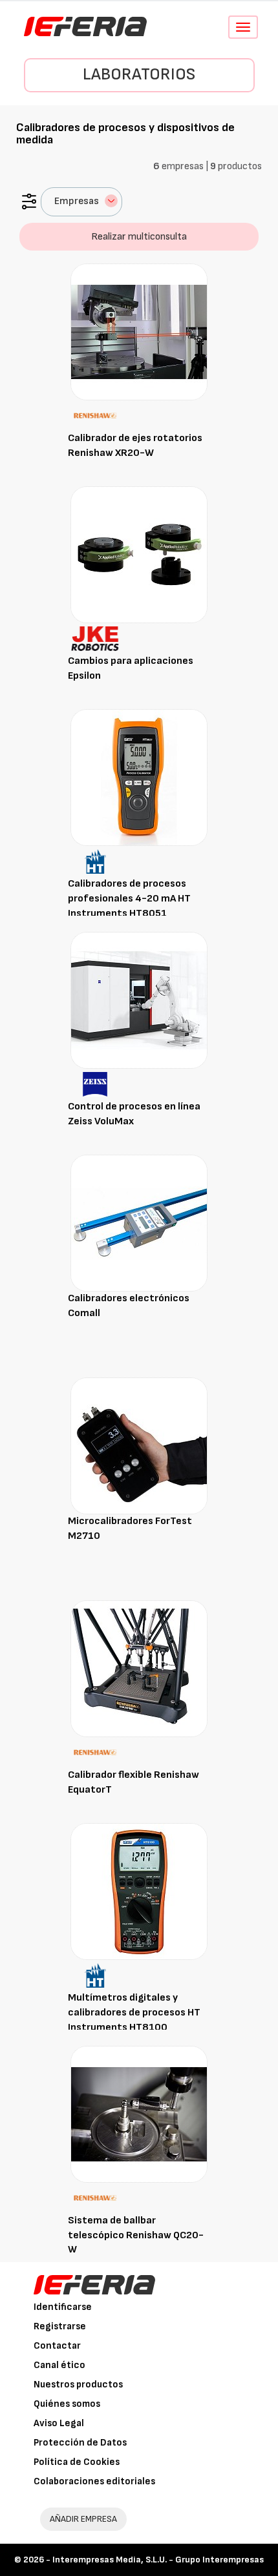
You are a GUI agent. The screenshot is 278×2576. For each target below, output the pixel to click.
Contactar (57, 2346)
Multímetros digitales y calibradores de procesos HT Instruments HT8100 (134, 2013)
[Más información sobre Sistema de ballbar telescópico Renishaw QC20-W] (139, 2114)
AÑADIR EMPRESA (83, 2519)
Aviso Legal (59, 2423)
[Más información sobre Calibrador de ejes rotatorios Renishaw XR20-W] (139, 332)
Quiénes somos (67, 2404)
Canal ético (59, 2365)
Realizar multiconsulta (139, 237)
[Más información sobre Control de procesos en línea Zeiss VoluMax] (139, 1000)
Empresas (77, 201)
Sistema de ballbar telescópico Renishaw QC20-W (136, 2235)
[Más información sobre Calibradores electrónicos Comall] (139, 1223)
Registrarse (60, 2326)
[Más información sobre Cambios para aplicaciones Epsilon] (139, 554)
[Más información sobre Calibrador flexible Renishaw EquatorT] (139, 1668)
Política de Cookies (77, 2462)
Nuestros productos (78, 2385)
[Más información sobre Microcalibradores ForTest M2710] (139, 1446)
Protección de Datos (80, 2443)
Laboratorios (139, 75)
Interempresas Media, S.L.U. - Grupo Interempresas (158, 2560)
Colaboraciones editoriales (94, 2481)
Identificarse (63, 2307)
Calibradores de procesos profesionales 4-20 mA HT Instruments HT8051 (129, 899)
